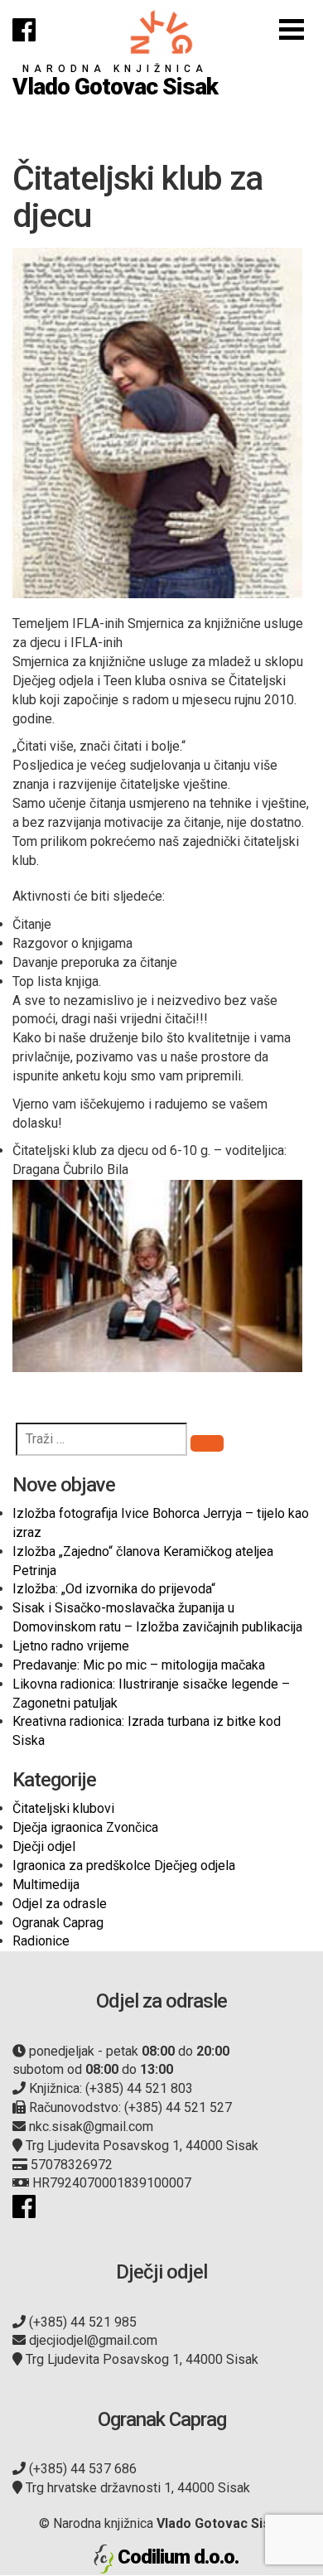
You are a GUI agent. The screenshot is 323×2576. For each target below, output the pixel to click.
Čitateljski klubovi (63, 1808)
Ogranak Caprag (58, 1923)
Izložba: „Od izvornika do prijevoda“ (114, 1589)
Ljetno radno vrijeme (71, 1646)
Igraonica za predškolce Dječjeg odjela (124, 1866)
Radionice (41, 1941)
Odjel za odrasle (60, 1904)
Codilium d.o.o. (178, 2557)
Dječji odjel (44, 1846)
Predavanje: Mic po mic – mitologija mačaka (139, 1665)
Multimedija (46, 1885)
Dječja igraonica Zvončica (85, 1827)
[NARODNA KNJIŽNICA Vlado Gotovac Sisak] (161, 32)
